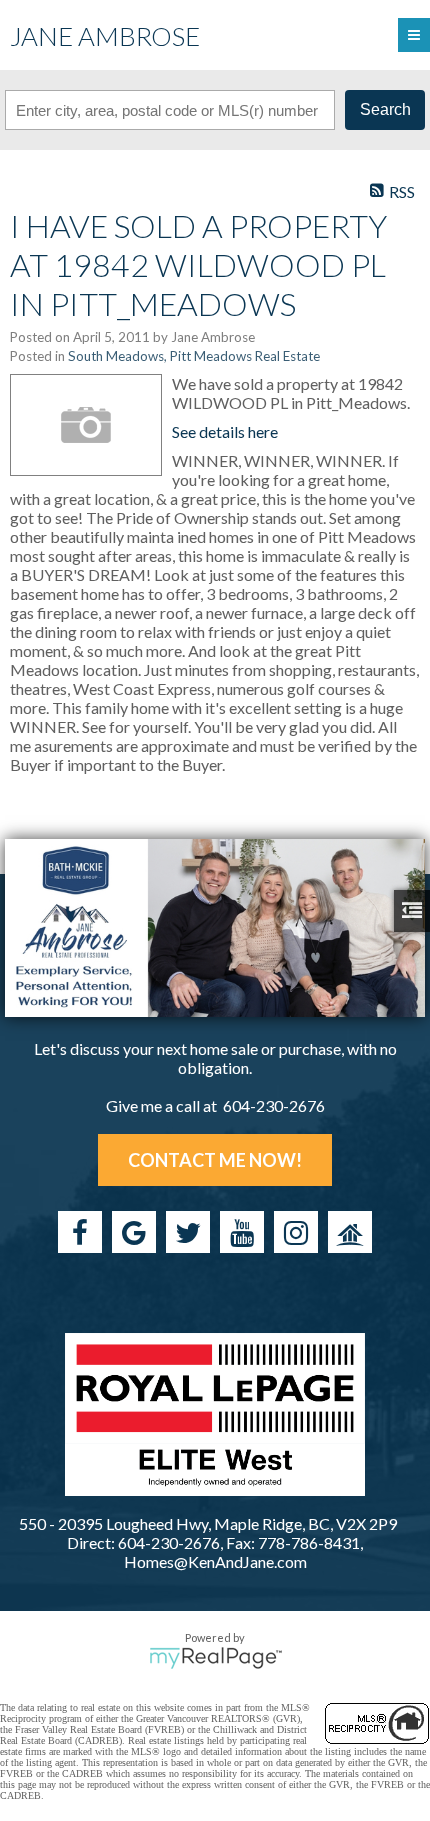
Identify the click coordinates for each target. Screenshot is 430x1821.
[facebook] (80, 1232)
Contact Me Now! (215, 1160)
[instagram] (296, 1232)
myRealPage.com (215, 1658)
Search (385, 109)
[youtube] (242, 1232)
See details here (225, 431)
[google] (134, 1232)
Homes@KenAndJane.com (215, 1561)
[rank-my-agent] (350, 1232)
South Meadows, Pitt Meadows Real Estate (194, 356)
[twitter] (188, 1232)
